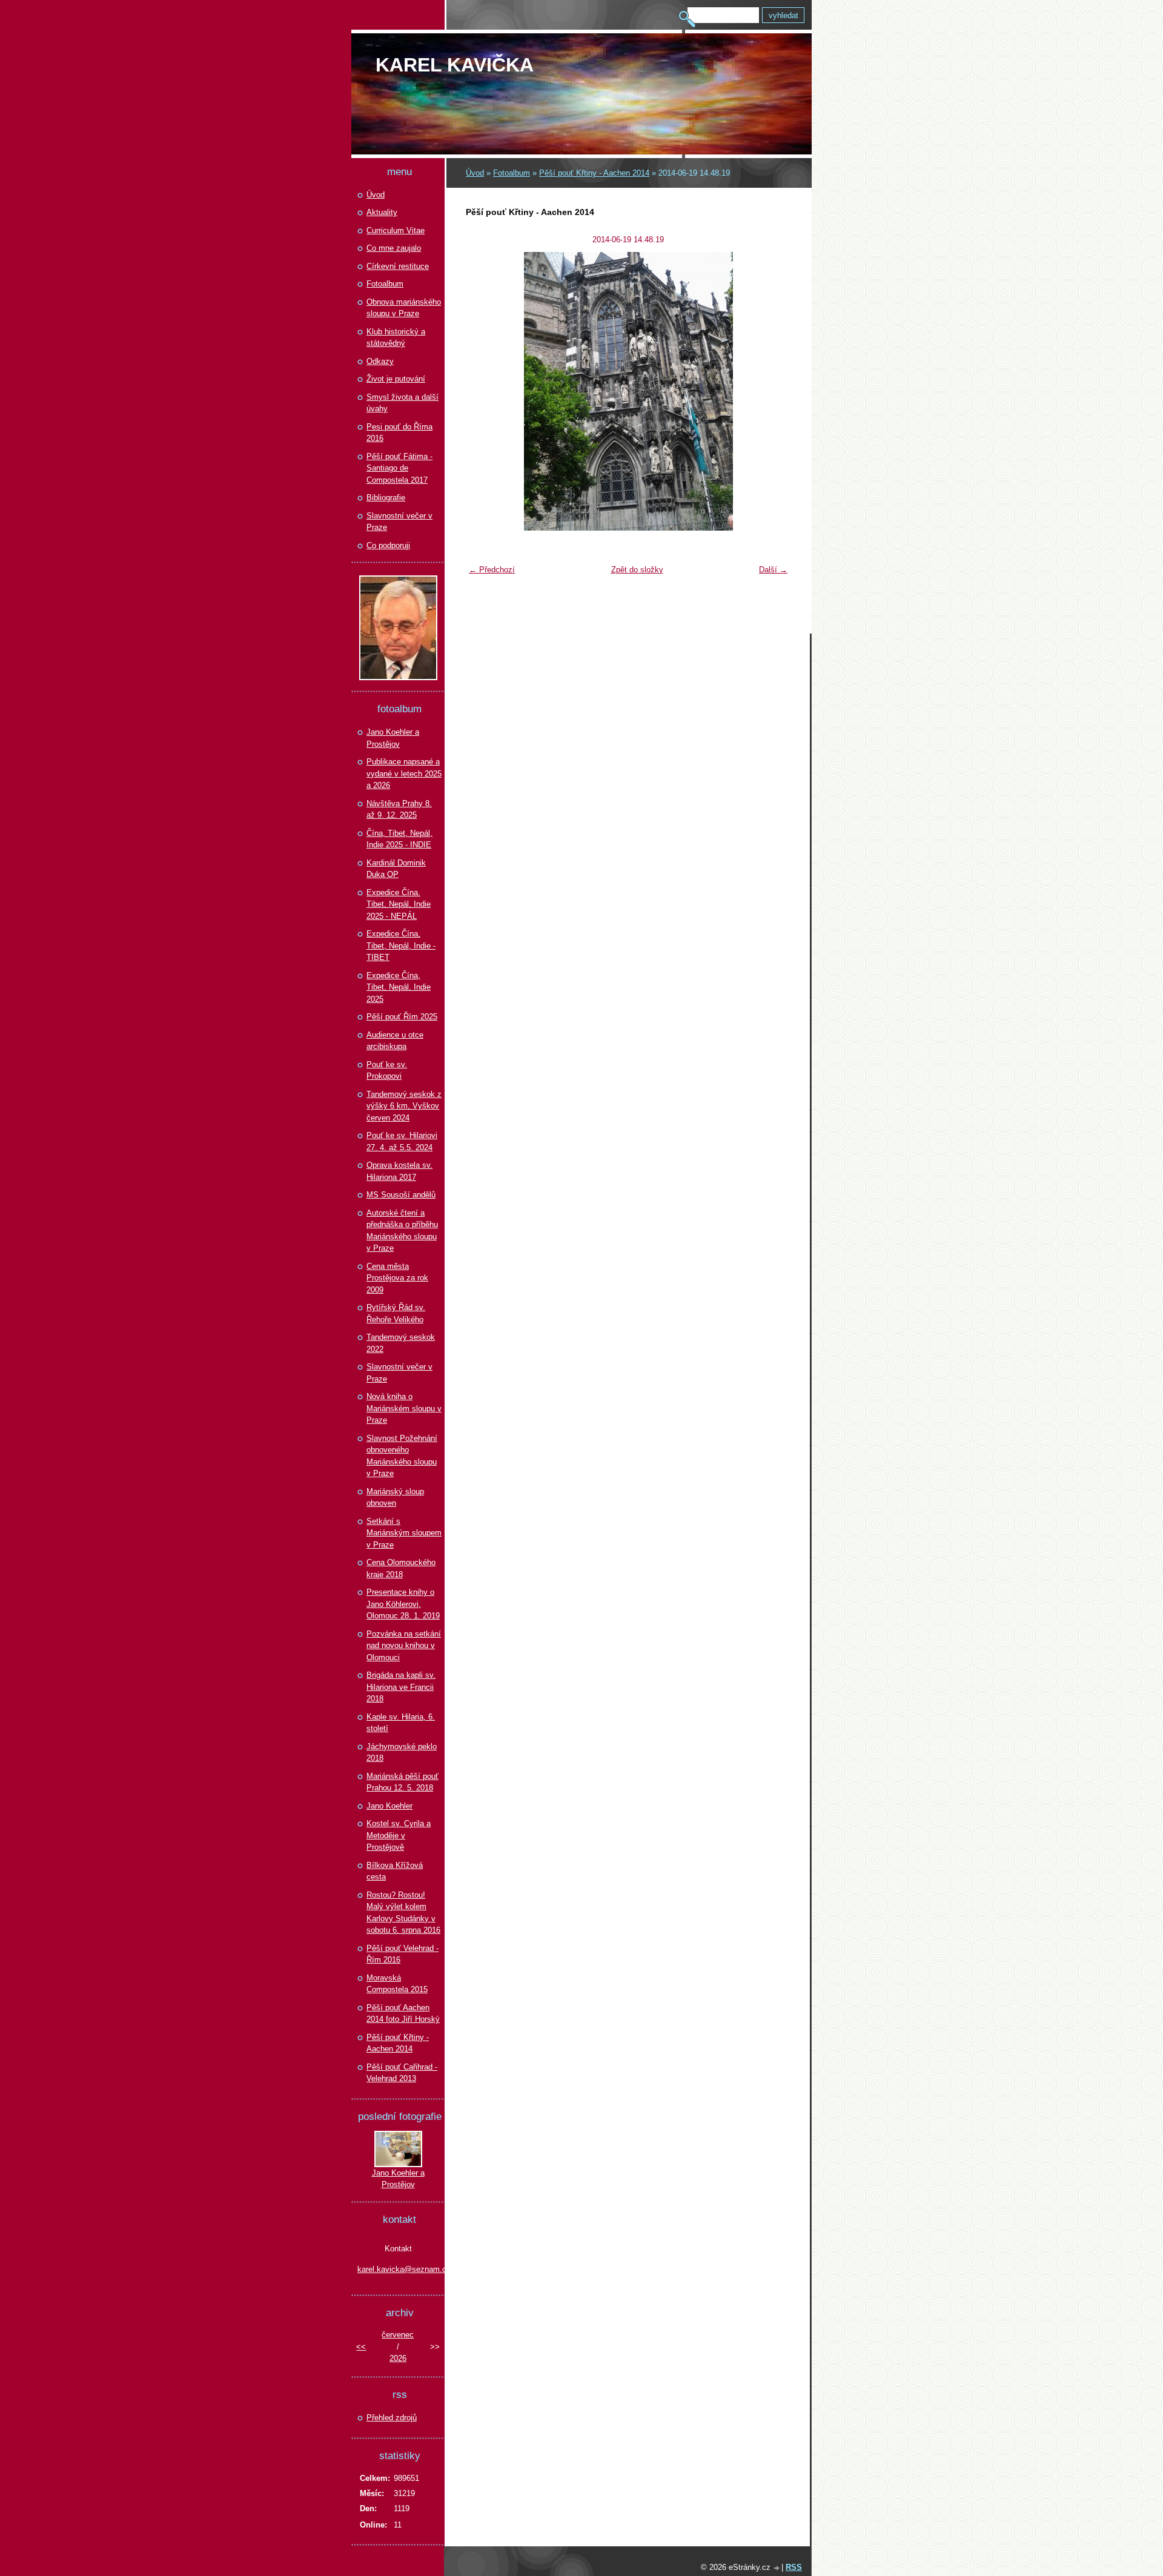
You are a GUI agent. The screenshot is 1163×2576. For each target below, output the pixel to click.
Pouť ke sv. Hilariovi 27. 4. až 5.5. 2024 (402, 1141)
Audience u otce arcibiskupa (395, 1041)
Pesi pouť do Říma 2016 (399, 433)
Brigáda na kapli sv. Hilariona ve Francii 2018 (401, 1687)
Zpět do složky (637, 570)
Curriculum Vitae (396, 230)
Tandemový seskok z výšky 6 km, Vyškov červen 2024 (404, 1106)
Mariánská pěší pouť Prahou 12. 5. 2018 (403, 1782)
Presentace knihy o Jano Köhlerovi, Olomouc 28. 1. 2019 (403, 1604)
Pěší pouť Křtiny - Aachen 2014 (594, 173)
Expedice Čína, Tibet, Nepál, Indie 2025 (399, 987)
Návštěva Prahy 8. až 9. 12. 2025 (399, 810)
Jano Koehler (389, 1806)
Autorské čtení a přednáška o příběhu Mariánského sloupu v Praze (402, 1231)
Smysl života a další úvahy (403, 403)
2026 (398, 2358)
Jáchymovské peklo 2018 (402, 1753)
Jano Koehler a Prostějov (393, 738)
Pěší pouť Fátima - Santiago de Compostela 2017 (399, 468)
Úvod (475, 173)
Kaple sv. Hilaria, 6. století (401, 1723)
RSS (794, 2567)
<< (361, 2347)
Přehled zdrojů (392, 2418)
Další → (773, 570)
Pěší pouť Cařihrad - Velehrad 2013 (402, 2073)
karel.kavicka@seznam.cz (398, 2269)
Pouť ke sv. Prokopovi (387, 1071)
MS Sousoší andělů (401, 1195)
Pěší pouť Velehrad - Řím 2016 (403, 1954)
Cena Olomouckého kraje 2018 (401, 1568)
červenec (398, 2335)
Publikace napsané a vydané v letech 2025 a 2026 (404, 773)
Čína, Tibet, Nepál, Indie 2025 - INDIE (399, 839)
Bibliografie (386, 498)
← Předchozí (492, 570)
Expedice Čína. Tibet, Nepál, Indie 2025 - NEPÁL (399, 904)
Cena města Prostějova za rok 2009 (397, 1278)
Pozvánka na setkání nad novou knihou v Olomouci (404, 1646)
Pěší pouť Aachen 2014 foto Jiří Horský (403, 2014)
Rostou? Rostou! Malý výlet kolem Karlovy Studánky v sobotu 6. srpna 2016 (403, 1913)
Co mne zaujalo (394, 248)
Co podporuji (388, 545)
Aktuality (382, 212)
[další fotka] (774, 391)
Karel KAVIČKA (455, 65)
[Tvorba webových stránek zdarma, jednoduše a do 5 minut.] (777, 2568)
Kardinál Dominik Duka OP (396, 869)
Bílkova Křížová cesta (395, 1871)
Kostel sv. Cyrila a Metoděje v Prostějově (399, 1835)
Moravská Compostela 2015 (397, 1984)
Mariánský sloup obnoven (395, 1498)
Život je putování (396, 379)
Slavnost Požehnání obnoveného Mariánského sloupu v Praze (402, 1456)
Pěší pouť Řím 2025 (402, 1017)
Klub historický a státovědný (396, 338)
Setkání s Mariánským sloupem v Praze (404, 1533)
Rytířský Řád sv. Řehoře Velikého (396, 1313)
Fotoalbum (512, 173)
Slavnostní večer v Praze (399, 522)
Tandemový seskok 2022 (401, 1343)
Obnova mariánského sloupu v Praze (404, 308)
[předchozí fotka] (482, 391)
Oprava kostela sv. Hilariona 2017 (399, 1171)
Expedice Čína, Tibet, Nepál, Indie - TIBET (401, 945)
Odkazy (380, 361)
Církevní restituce (398, 266)
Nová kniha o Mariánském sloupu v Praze (404, 1408)
